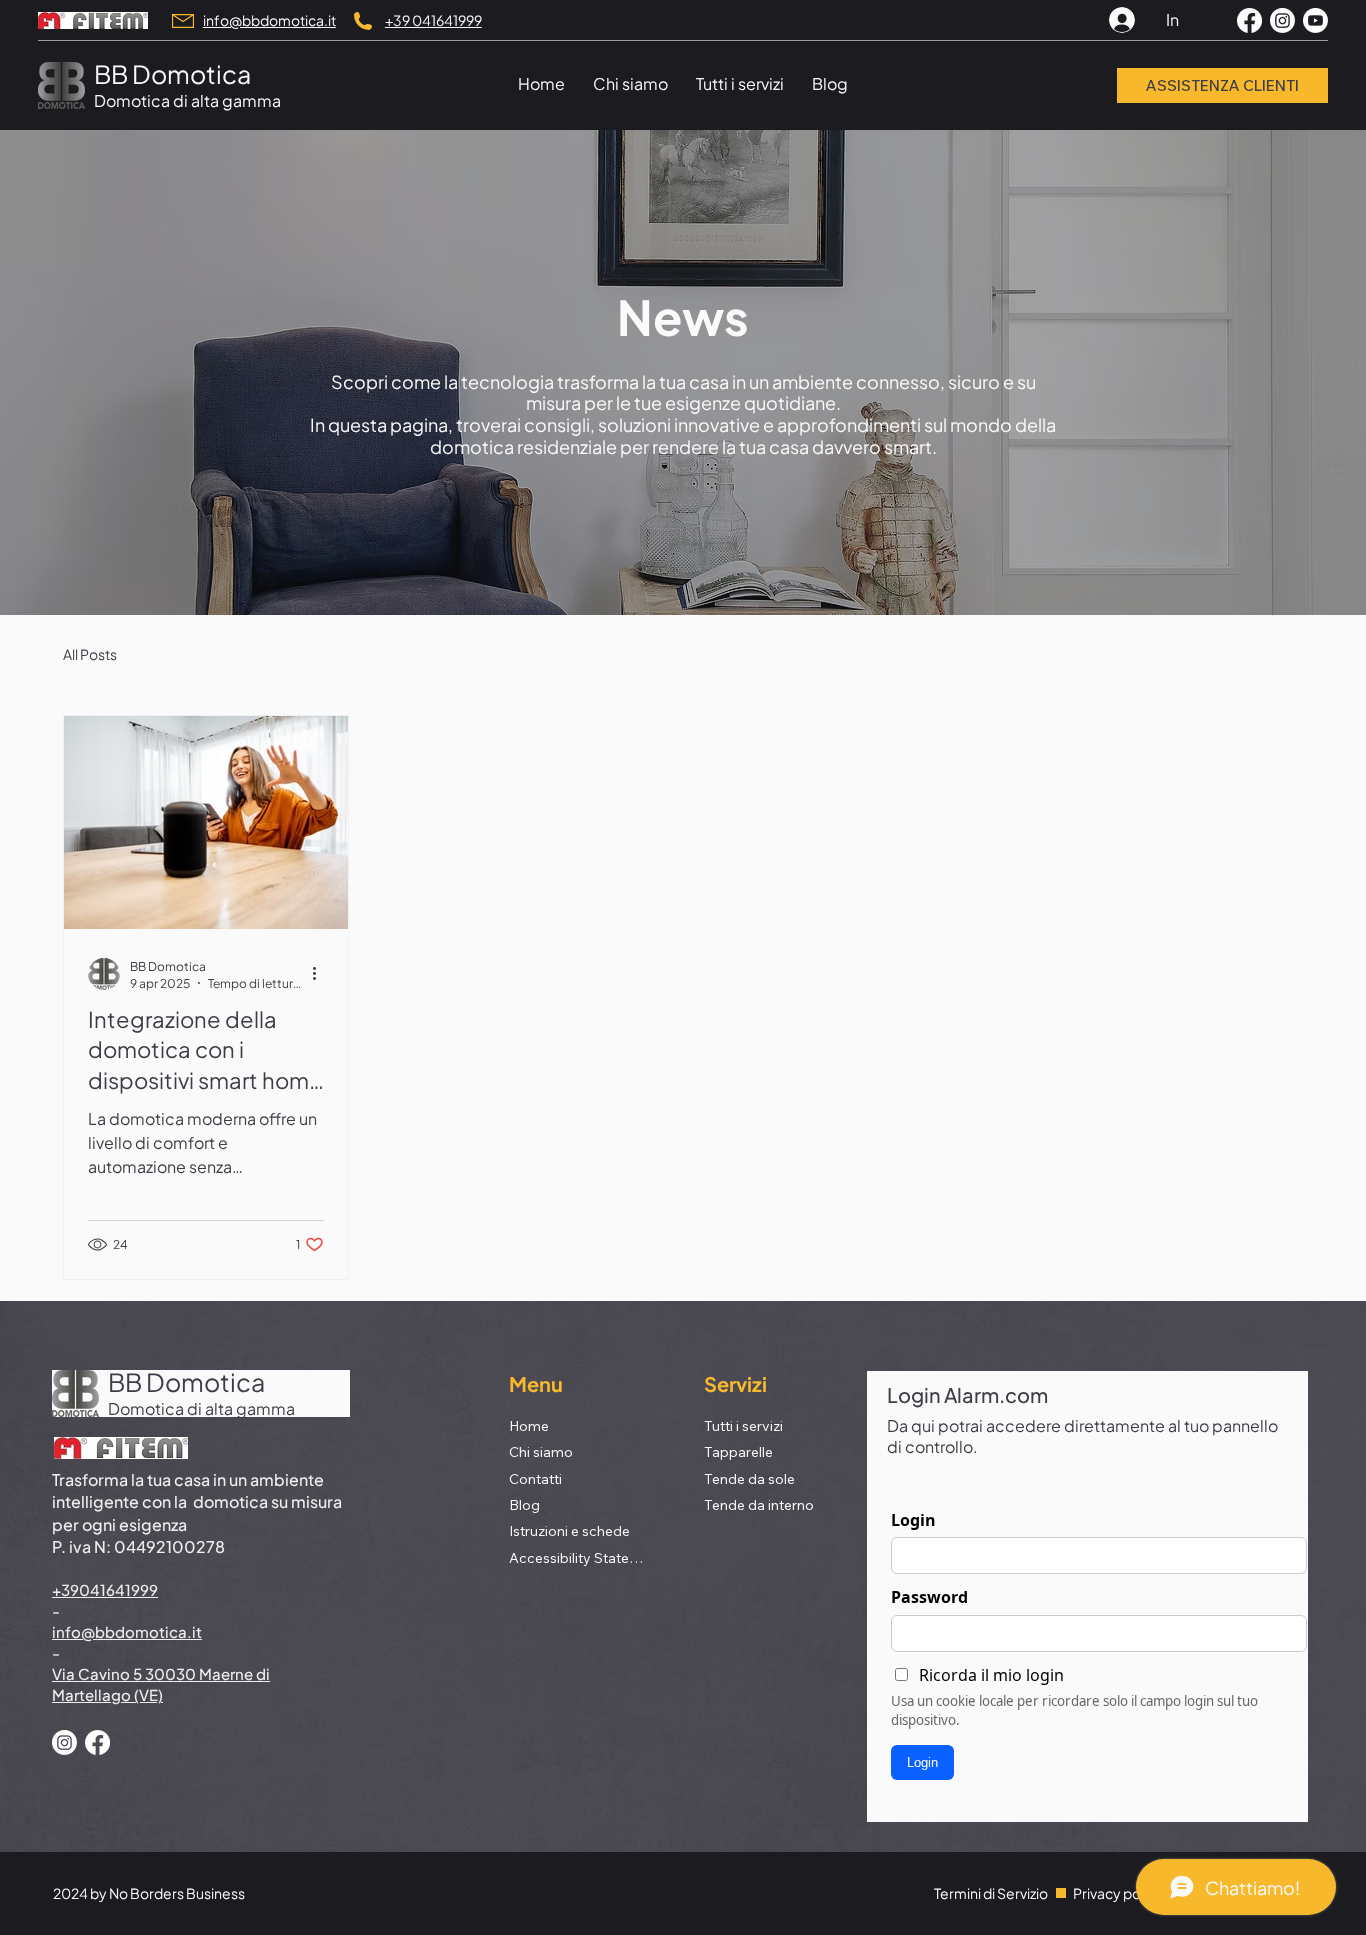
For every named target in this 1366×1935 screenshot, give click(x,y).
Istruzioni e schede (569, 1531)
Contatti (535, 1479)
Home (529, 1426)
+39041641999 (105, 1589)
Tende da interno (759, 1505)
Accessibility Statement (580, 1558)
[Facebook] (1249, 20)
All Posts (90, 654)
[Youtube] (1315, 20)
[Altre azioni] (321, 974)
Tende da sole (749, 1479)
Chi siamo (541, 1452)
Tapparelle (738, 1452)
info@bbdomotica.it (269, 20)
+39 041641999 (433, 20)
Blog (524, 1505)
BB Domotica (172, 74)
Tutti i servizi (743, 1426)
